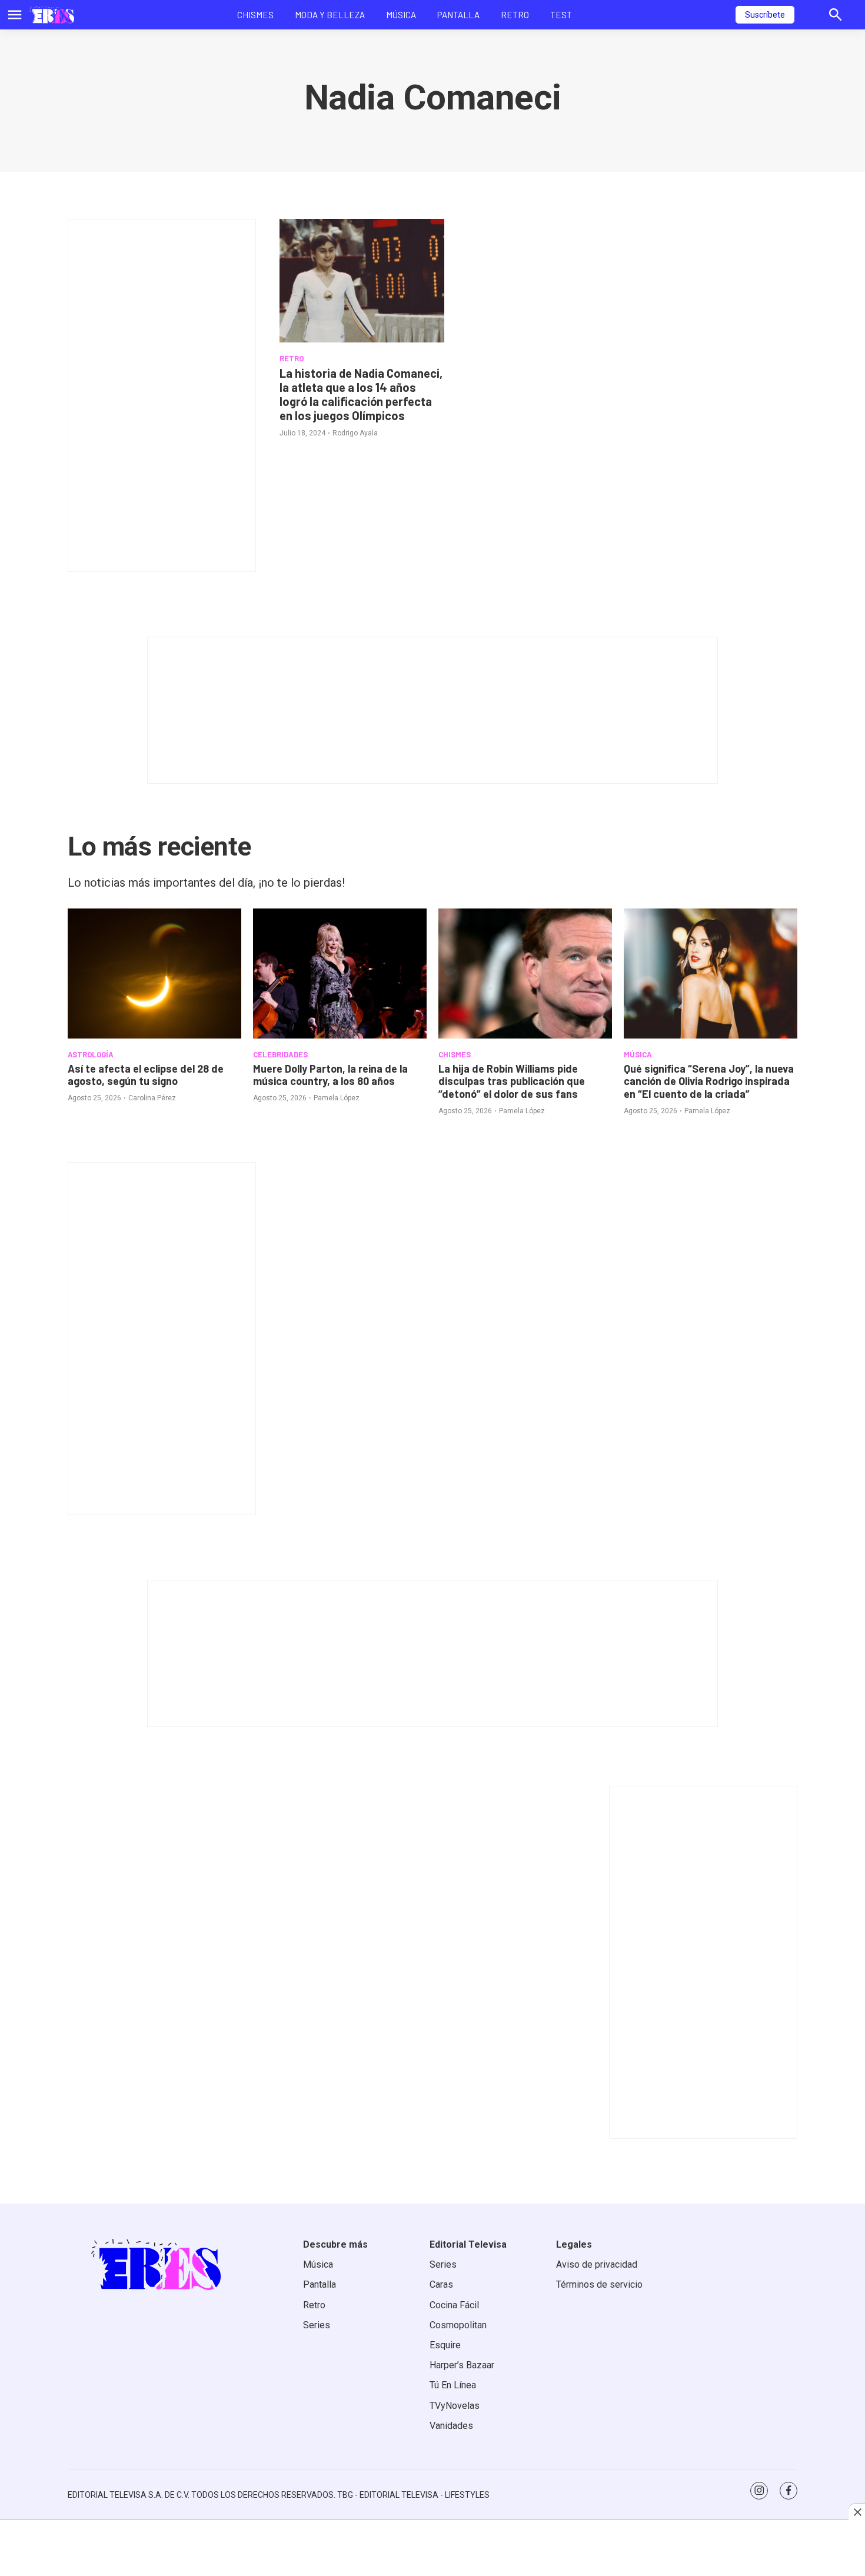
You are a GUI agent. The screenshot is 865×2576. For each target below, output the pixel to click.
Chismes (255, 15)
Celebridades (280, 1054)
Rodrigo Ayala (355, 433)
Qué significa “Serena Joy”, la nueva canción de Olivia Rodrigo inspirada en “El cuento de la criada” (709, 1081)
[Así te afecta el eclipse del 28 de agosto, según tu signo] (154, 974)
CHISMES (455, 1054)
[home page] (52, 15)
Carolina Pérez (152, 1098)
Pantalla (458, 15)
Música (401, 15)
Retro (515, 15)
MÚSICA (638, 1054)
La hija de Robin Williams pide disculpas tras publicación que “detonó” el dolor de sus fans (512, 1081)
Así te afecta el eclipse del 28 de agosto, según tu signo (146, 1075)
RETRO (292, 358)
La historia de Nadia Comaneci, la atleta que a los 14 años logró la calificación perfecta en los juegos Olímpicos (361, 394)
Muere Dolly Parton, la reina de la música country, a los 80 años (330, 1075)
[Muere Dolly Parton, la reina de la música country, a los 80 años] (340, 974)
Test (561, 15)
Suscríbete (765, 15)
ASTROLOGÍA (91, 1054)
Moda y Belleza (330, 15)
